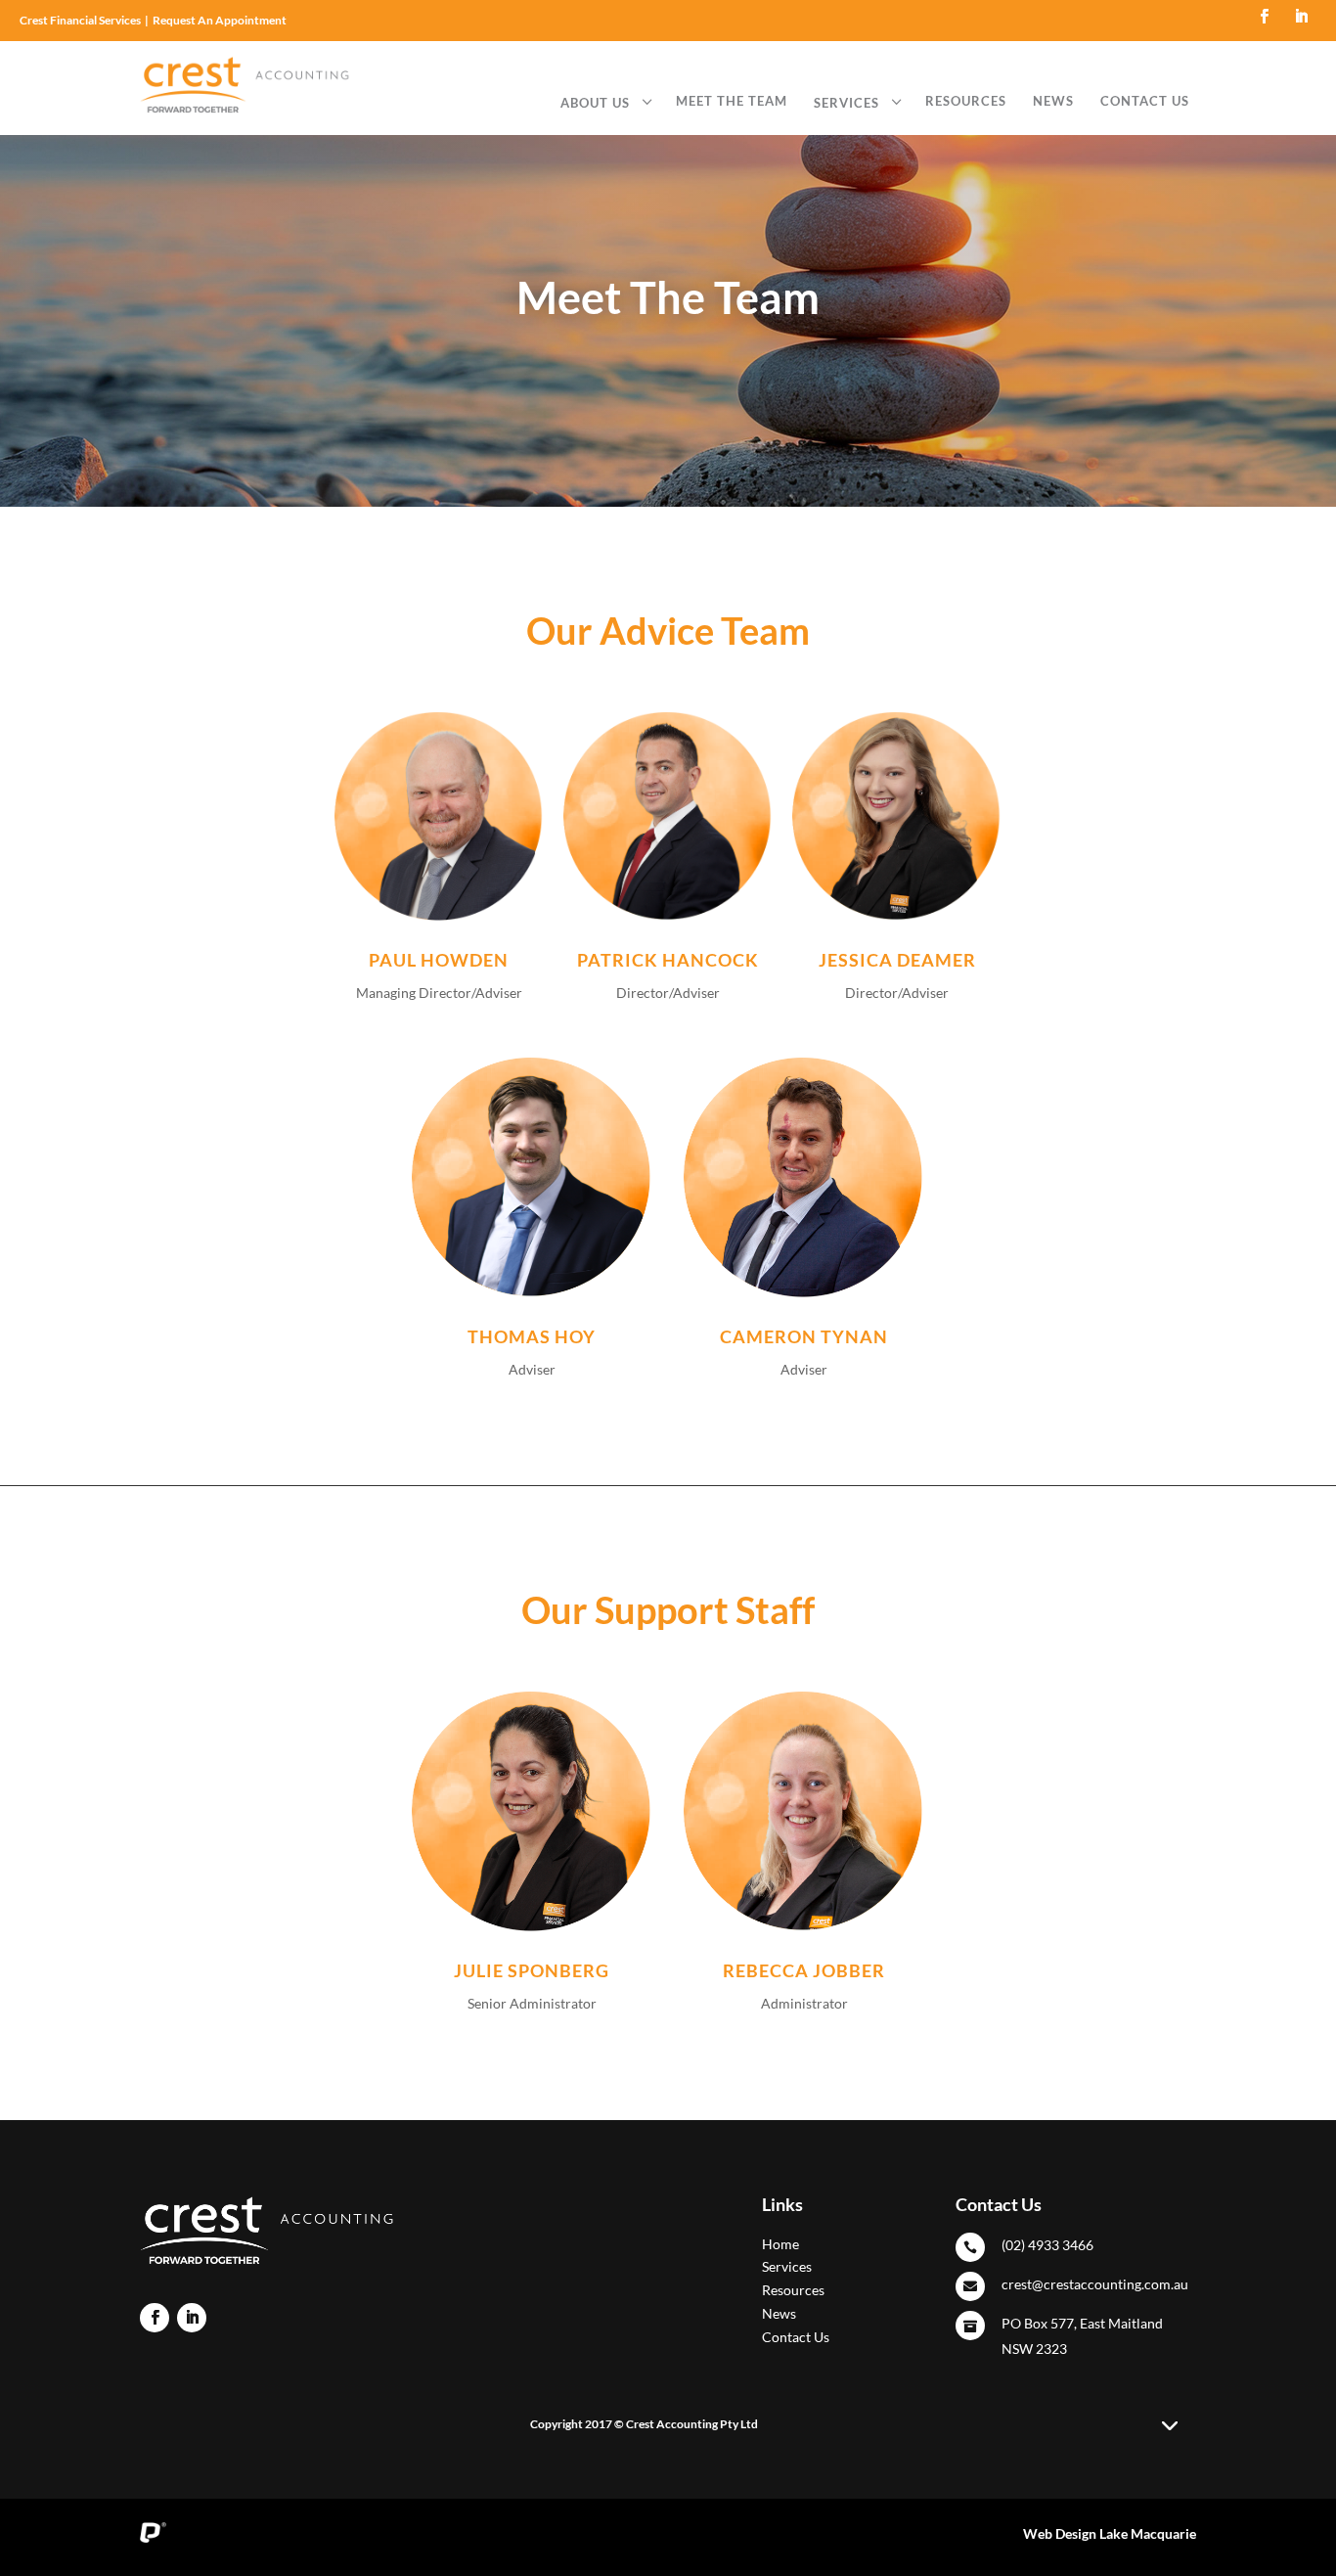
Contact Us (796, 2337)
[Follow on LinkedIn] (1302, 17)
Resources (793, 2290)
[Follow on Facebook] (1265, 17)
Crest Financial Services (80, 20)
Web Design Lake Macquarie (1110, 2533)
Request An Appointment (220, 20)
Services (787, 2266)
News (779, 2313)
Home (780, 2244)
